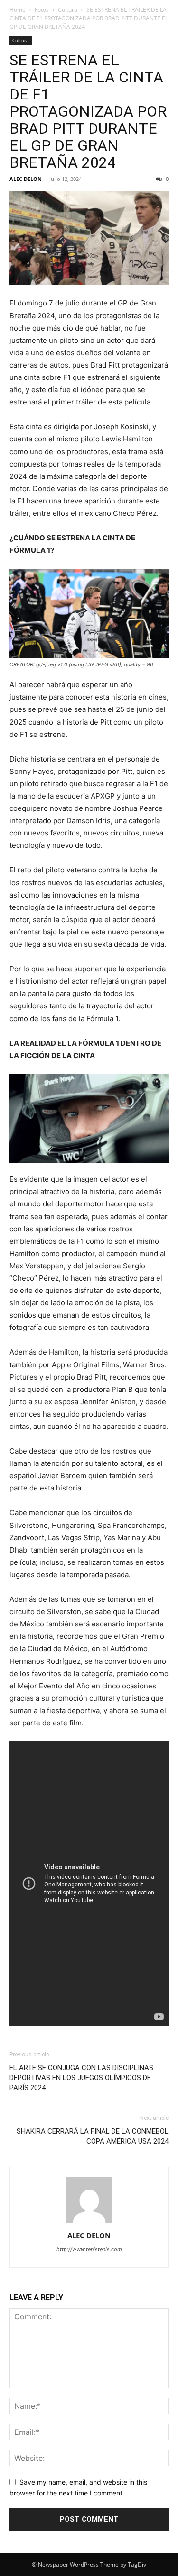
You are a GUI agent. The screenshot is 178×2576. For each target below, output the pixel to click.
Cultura (68, 10)
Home (18, 10)
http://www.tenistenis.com (89, 2249)
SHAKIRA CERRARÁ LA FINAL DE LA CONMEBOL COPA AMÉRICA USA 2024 (93, 2136)
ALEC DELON (26, 179)
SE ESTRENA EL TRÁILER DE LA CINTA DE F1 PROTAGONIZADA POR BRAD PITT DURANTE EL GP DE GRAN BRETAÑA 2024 (88, 111)
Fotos (42, 10)
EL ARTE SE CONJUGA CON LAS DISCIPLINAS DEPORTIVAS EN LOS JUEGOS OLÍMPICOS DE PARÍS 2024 (81, 2078)
